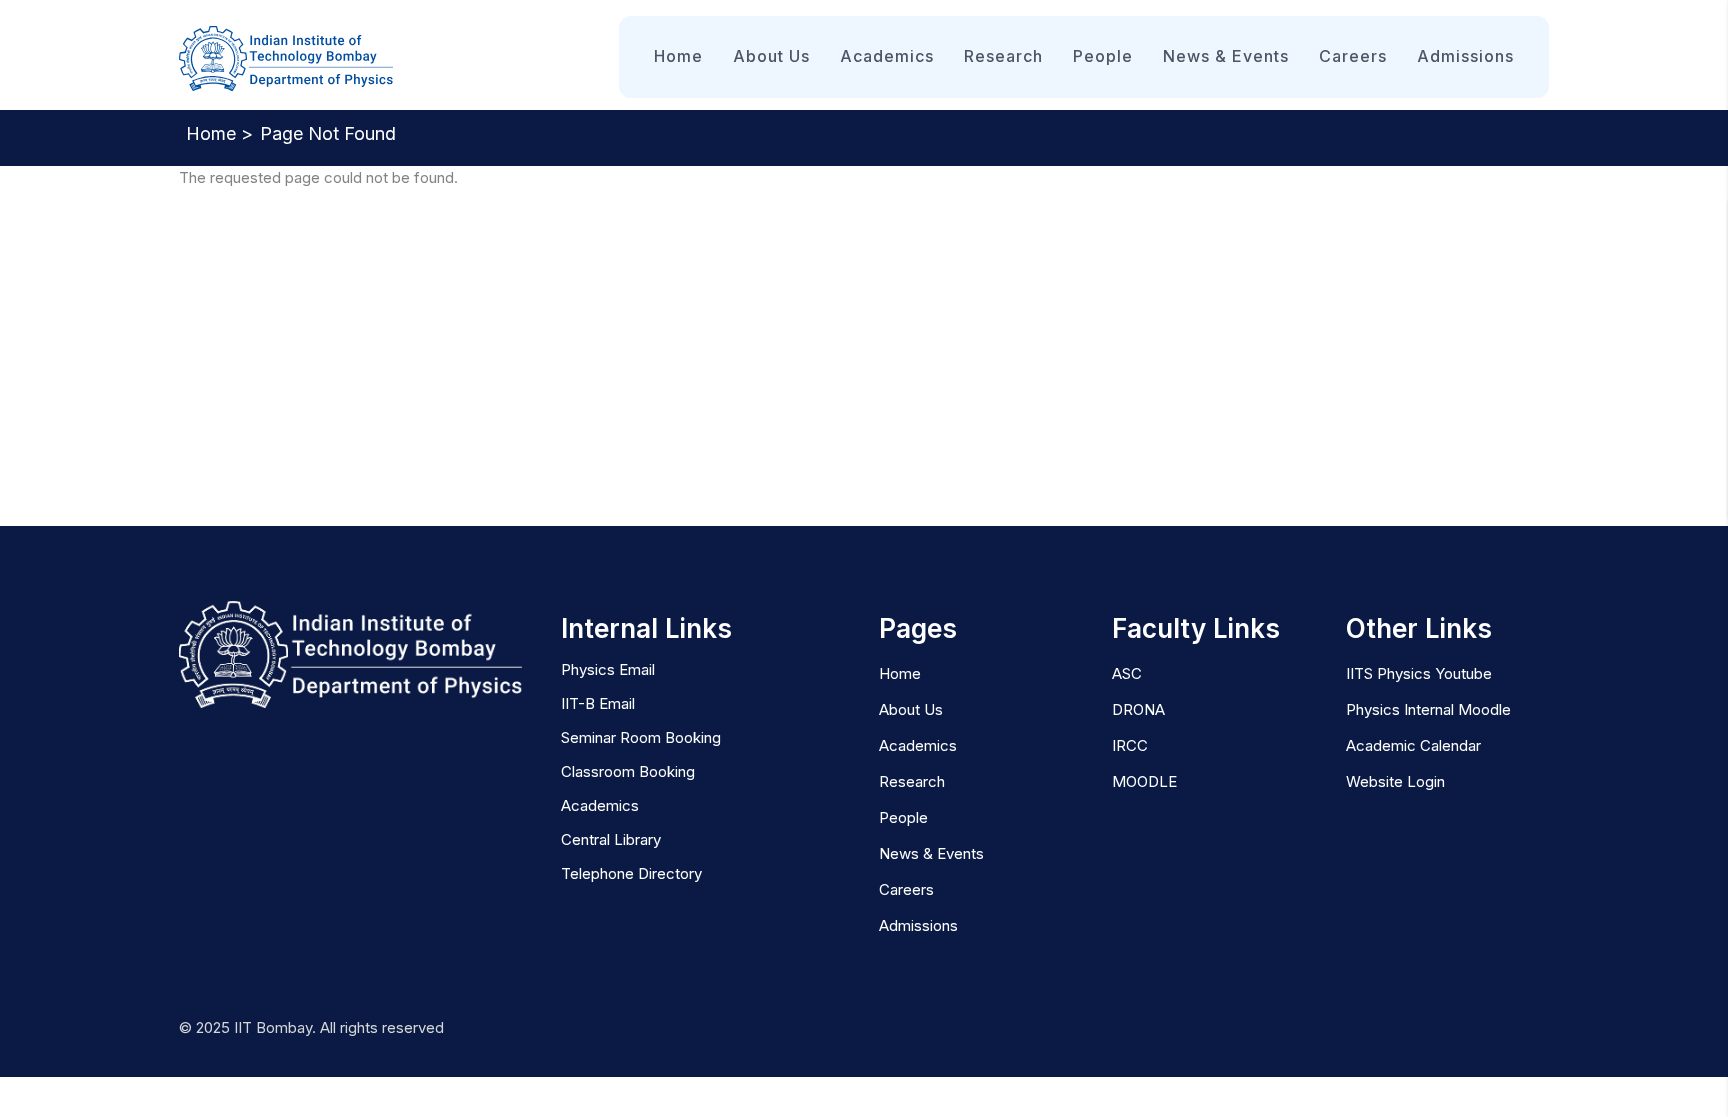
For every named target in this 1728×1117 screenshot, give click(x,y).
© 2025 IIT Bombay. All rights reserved (311, 1027)
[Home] (286, 59)
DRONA (1138, 709)
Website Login (1395, 781)
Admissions (1465, 56)
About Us (771, 56)
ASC (1127, 673)
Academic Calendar (1413, 745)
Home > (219, 133)
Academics (887, 56)
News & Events (1226, 56)
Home (678, 56)
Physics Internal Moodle (1428, 709)
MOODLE (1144, 781)
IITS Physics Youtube (1419, 673)
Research (1003, 56)
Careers (1353, 56)
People (1103, 56)
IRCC (1130, 745)
